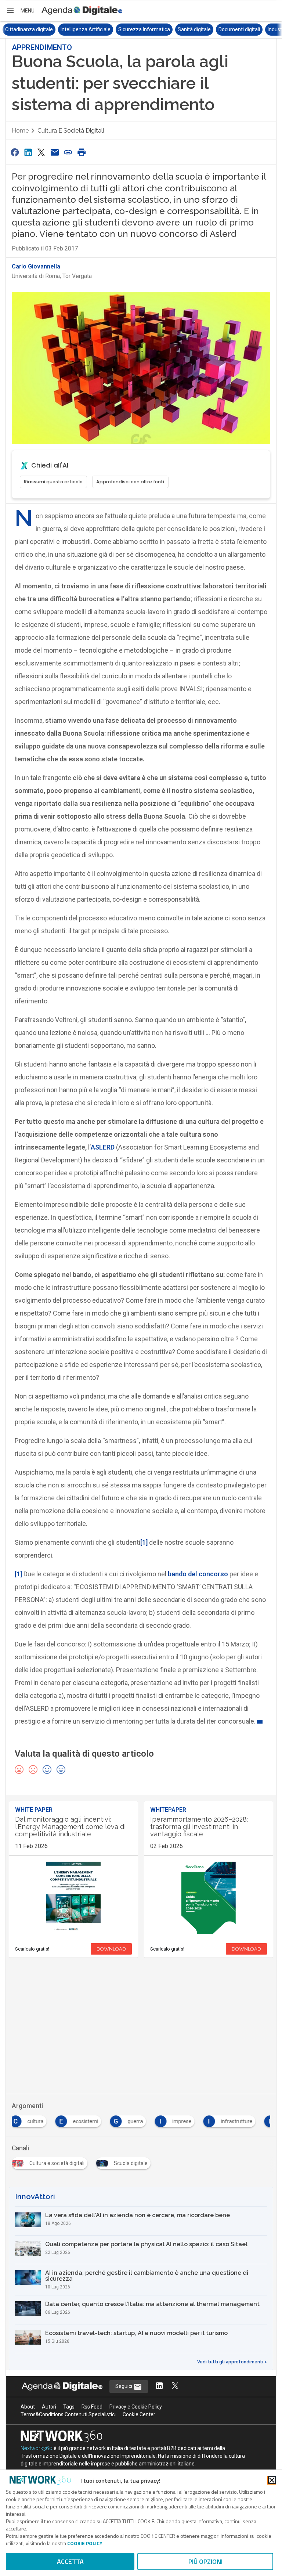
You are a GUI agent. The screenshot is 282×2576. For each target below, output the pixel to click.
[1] (144, 1542)
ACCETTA (70, 2561)
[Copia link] (68, 152)
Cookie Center (139, 2414)
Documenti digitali (184, 29)
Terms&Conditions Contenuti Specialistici (68, 2414)
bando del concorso (198, 1574)
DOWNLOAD (111, 1949)
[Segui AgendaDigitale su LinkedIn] (159, 2386)
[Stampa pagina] (82, 152)
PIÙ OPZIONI (205, 2561)
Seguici (124, 2386)
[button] (20, 11)
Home (20, 131)
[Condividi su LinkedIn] (28, 152)
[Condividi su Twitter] (41, 152)
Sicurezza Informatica (89, 29)
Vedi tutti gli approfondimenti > (232, 2362)
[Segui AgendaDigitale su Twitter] (175, 2386)
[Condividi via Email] (55, 152)
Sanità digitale (139, 29)
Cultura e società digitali (71, 131)
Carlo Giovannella (36, 266)
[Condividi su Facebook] (15, 152)
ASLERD (103, 1147)
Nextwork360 (37, 2448)
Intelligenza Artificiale (30, 29)
